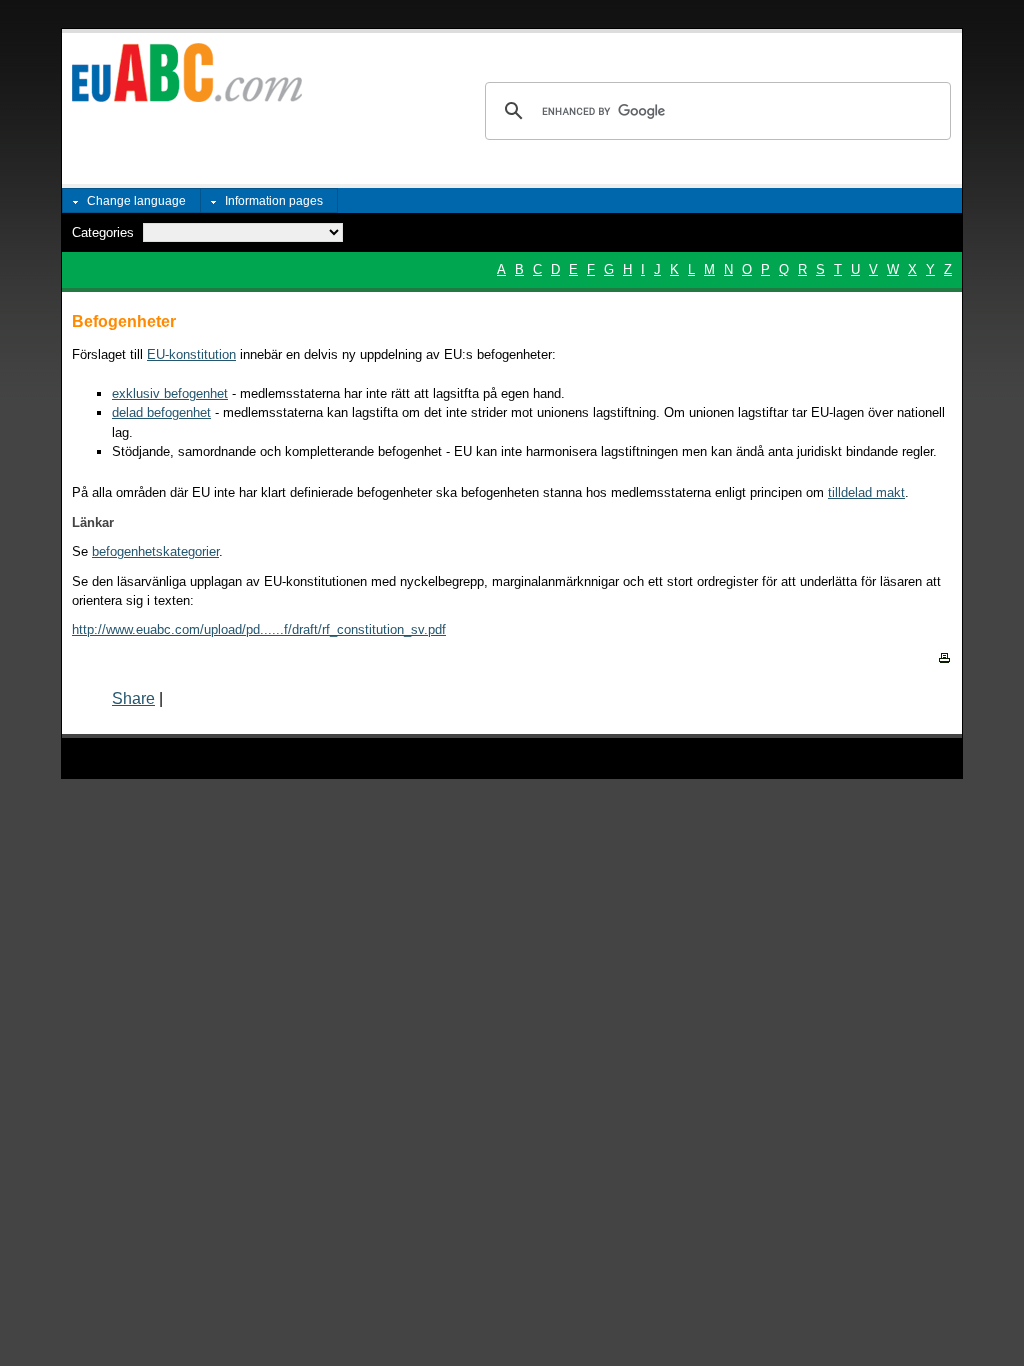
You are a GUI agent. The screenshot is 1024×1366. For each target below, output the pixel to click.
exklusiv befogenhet (170, 393)
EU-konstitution (191, 354)
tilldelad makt (866, 492)
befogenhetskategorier (155, 551)
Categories (103, 232)
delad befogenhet (161, 412)
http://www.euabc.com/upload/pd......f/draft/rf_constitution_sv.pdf (259, 629)
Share (133, 698)
